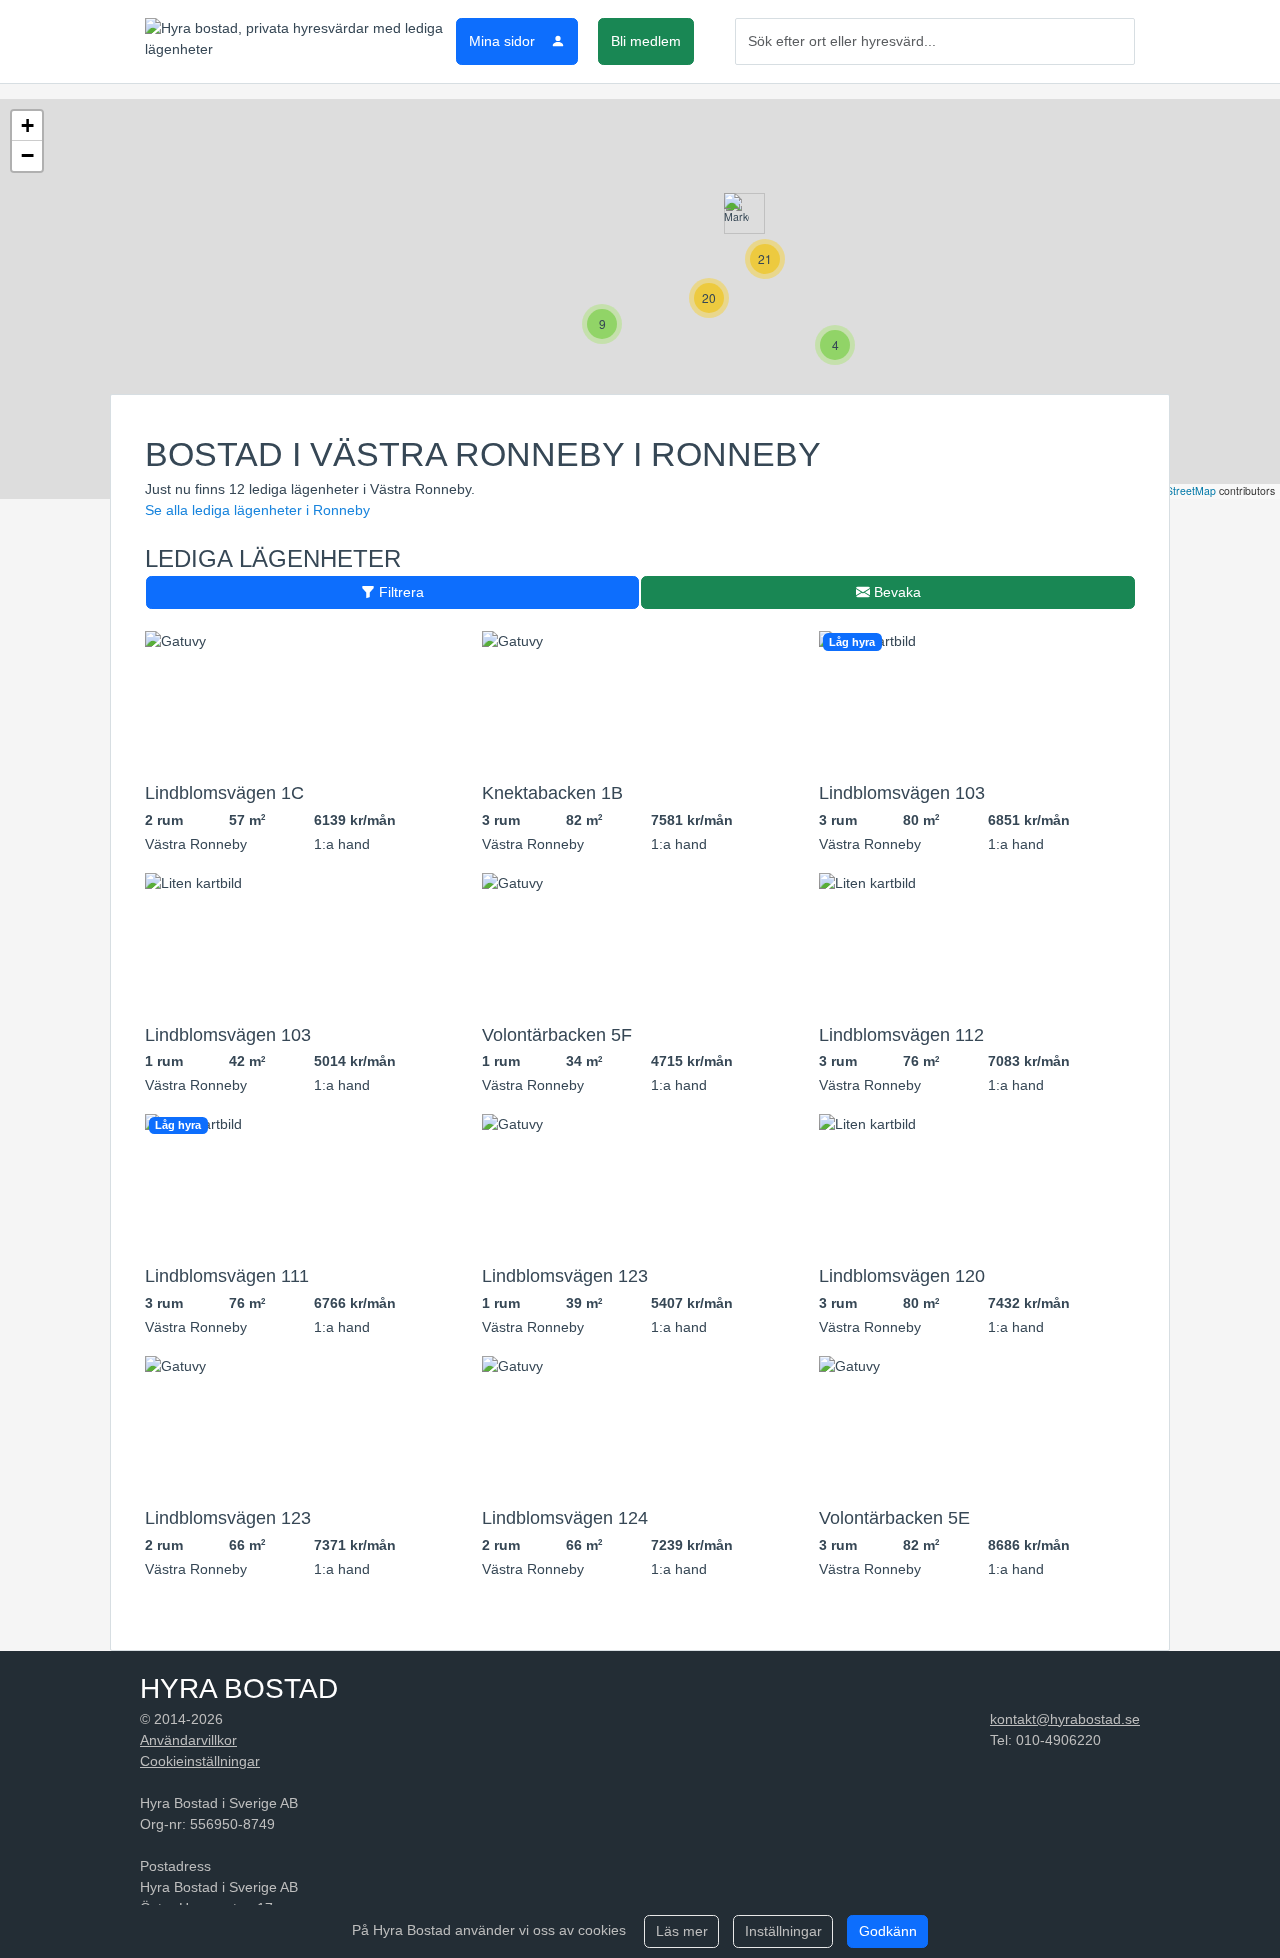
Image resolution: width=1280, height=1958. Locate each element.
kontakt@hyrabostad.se (1065, 1719)
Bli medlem (646, 41)
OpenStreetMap (1178, 490)
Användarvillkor (188, 1740)
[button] (736, 213)
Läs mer (682, 1931)
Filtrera (399, 592)
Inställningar (783, 1931)
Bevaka (895, 592)
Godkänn (888, 1931)
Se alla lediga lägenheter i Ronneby (257, 510)
